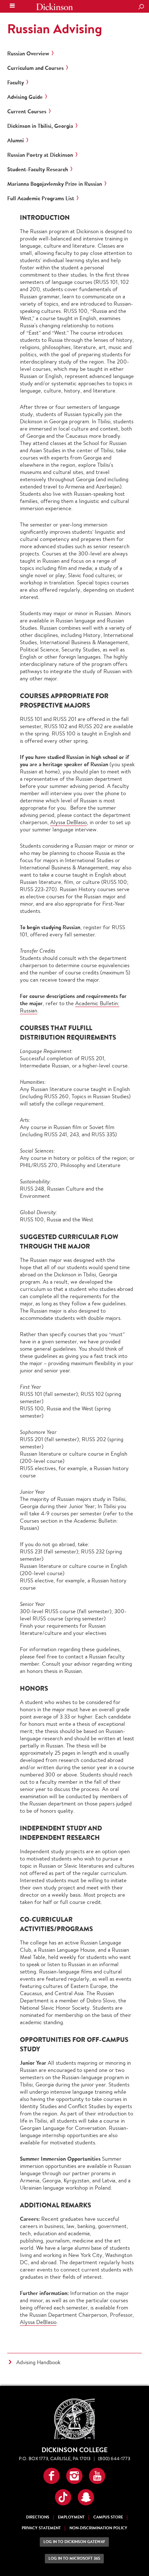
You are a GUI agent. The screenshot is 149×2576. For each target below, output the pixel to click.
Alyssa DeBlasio (69, 822)
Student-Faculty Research (38, 169)
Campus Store (108, 2517)
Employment (71, 2517)
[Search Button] (141, 7)
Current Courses (27, 112)
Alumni (16, 140)
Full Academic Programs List (41, 198)
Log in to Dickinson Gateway (74, 2542)
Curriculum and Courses (35, 68)
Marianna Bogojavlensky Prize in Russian (55, 184)
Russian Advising (55, 29)
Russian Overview (28, 54)
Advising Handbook (38, 2362)
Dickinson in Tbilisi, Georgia (40, 126)
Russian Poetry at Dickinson (40, 155)
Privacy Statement (41, 2528)
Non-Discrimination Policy (98, 2528)
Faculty (16, 83)
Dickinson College (55, 7)
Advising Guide (25, 97)
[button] (52, 2476)
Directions (38, 2517)
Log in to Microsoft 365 (74, 2558)
